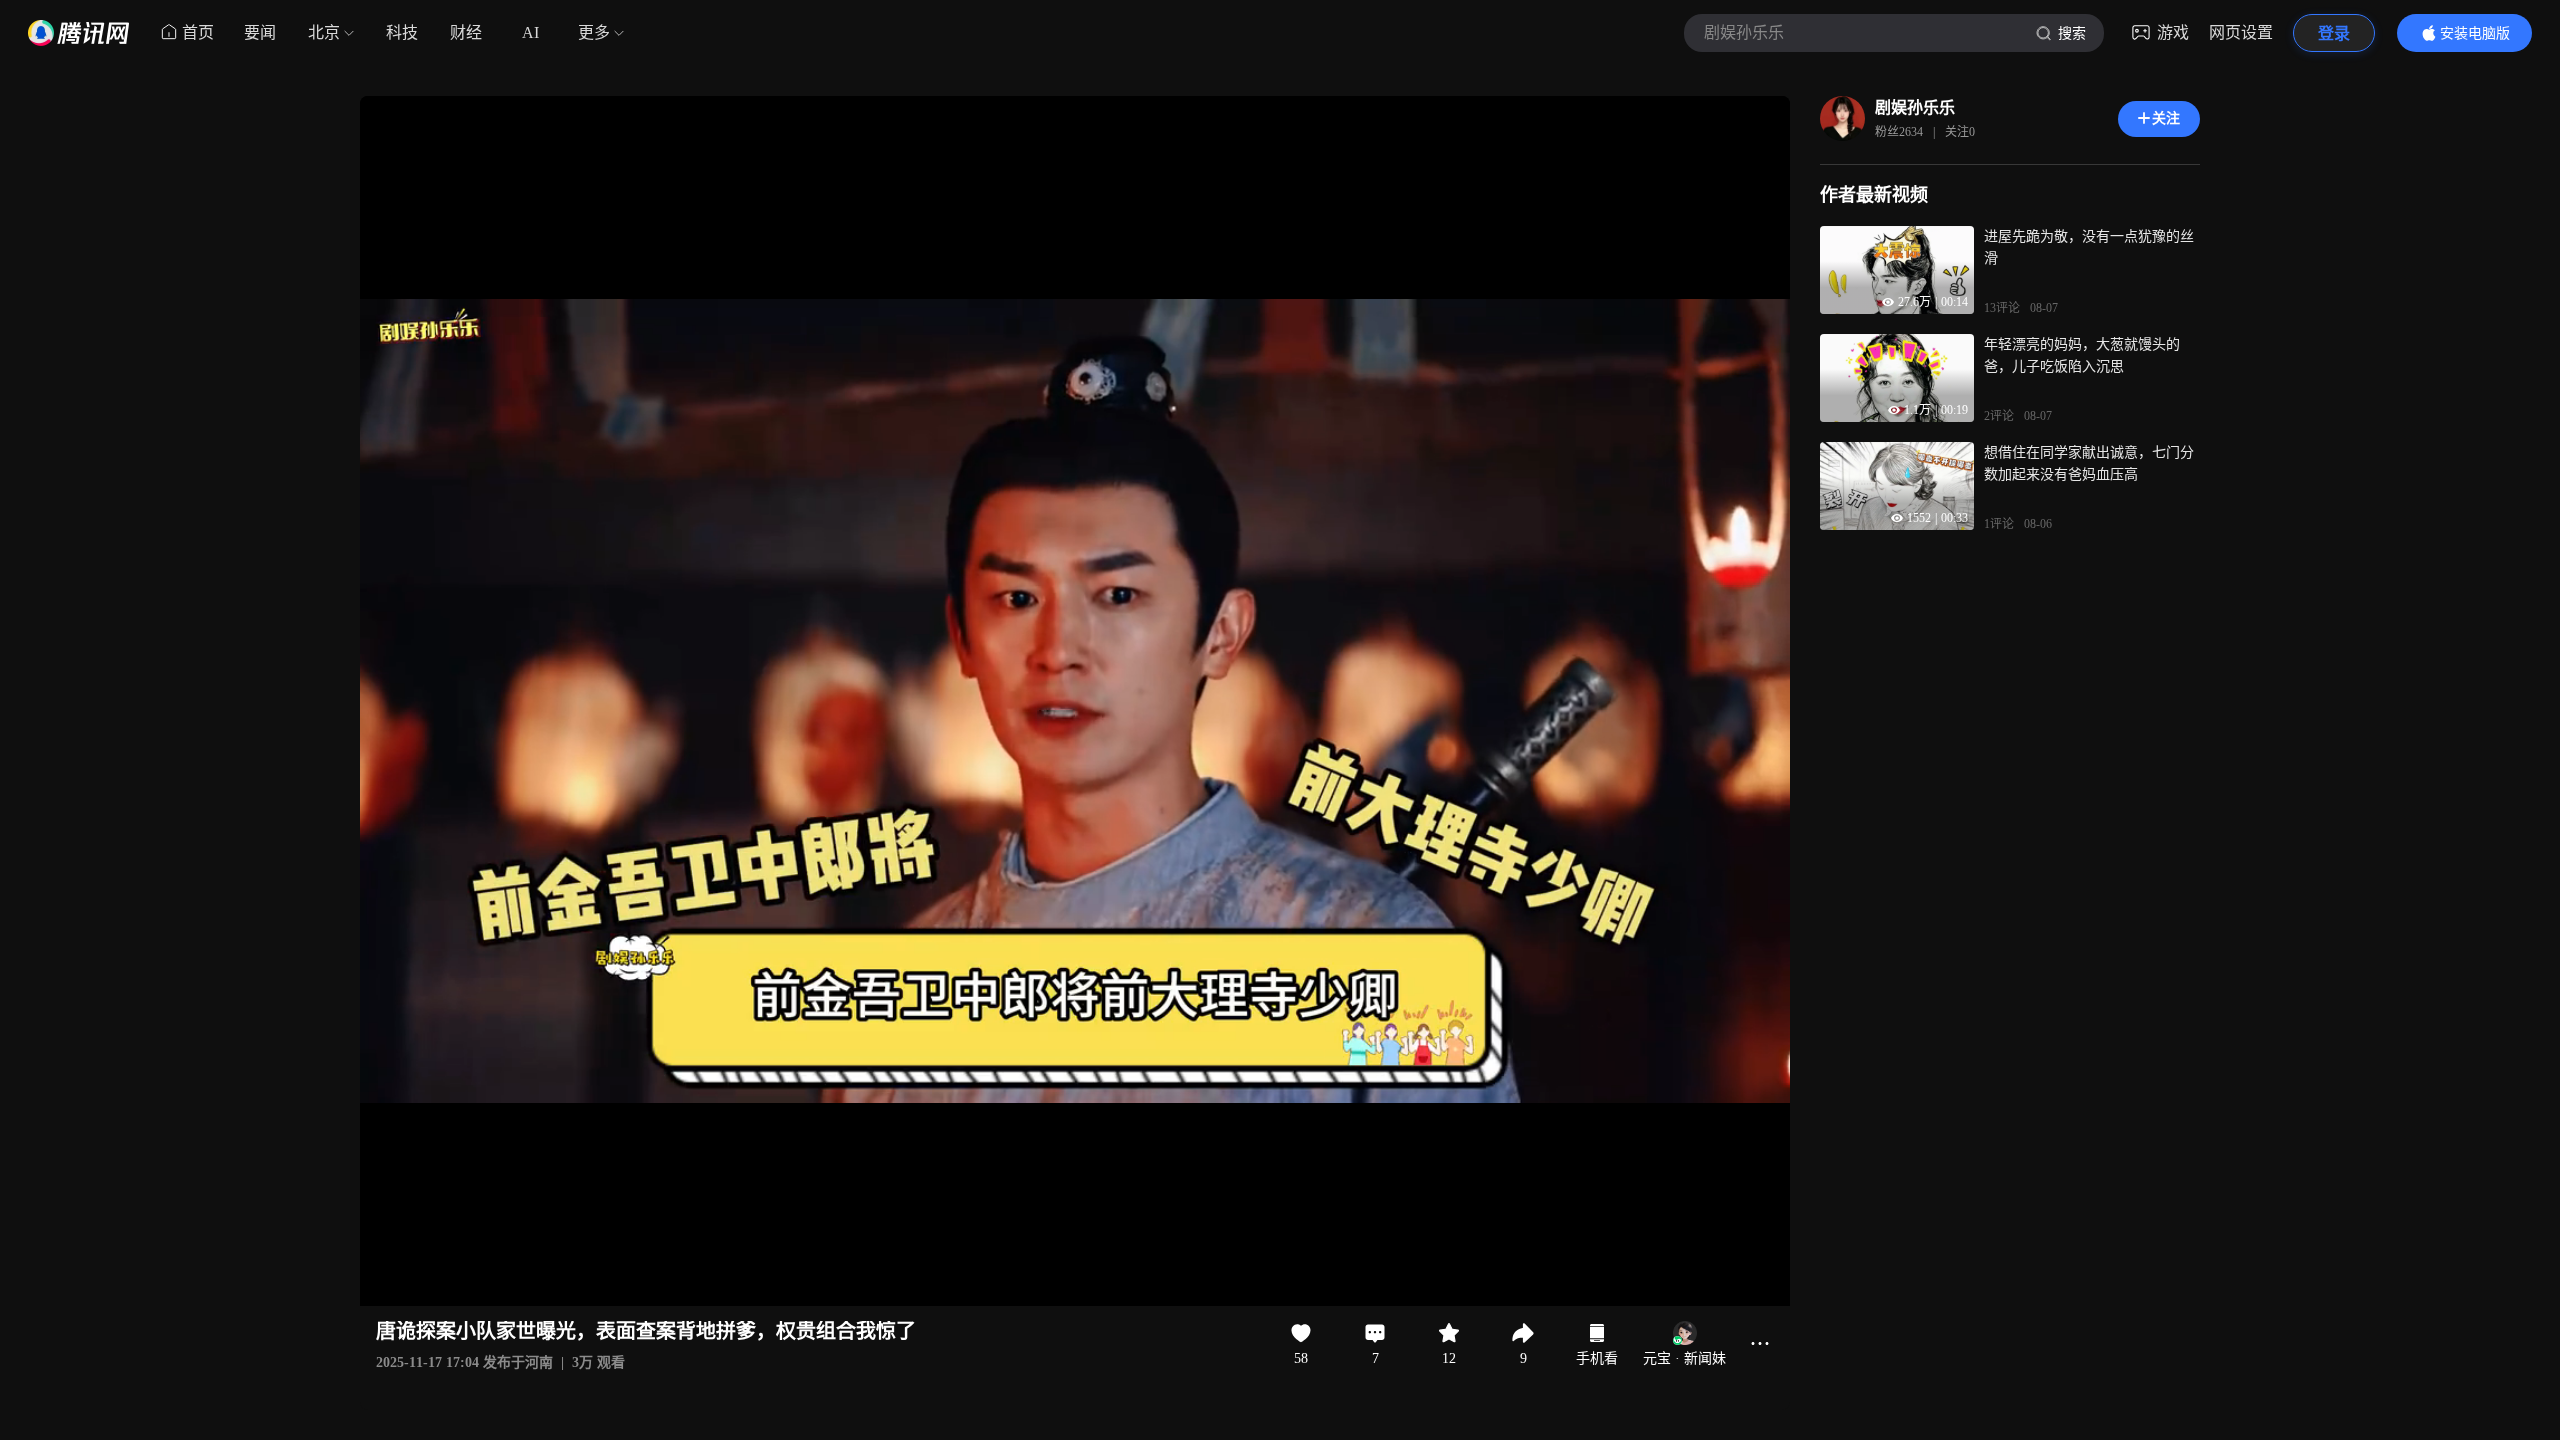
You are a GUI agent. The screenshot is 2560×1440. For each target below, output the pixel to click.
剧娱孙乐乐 (1915, 107)
